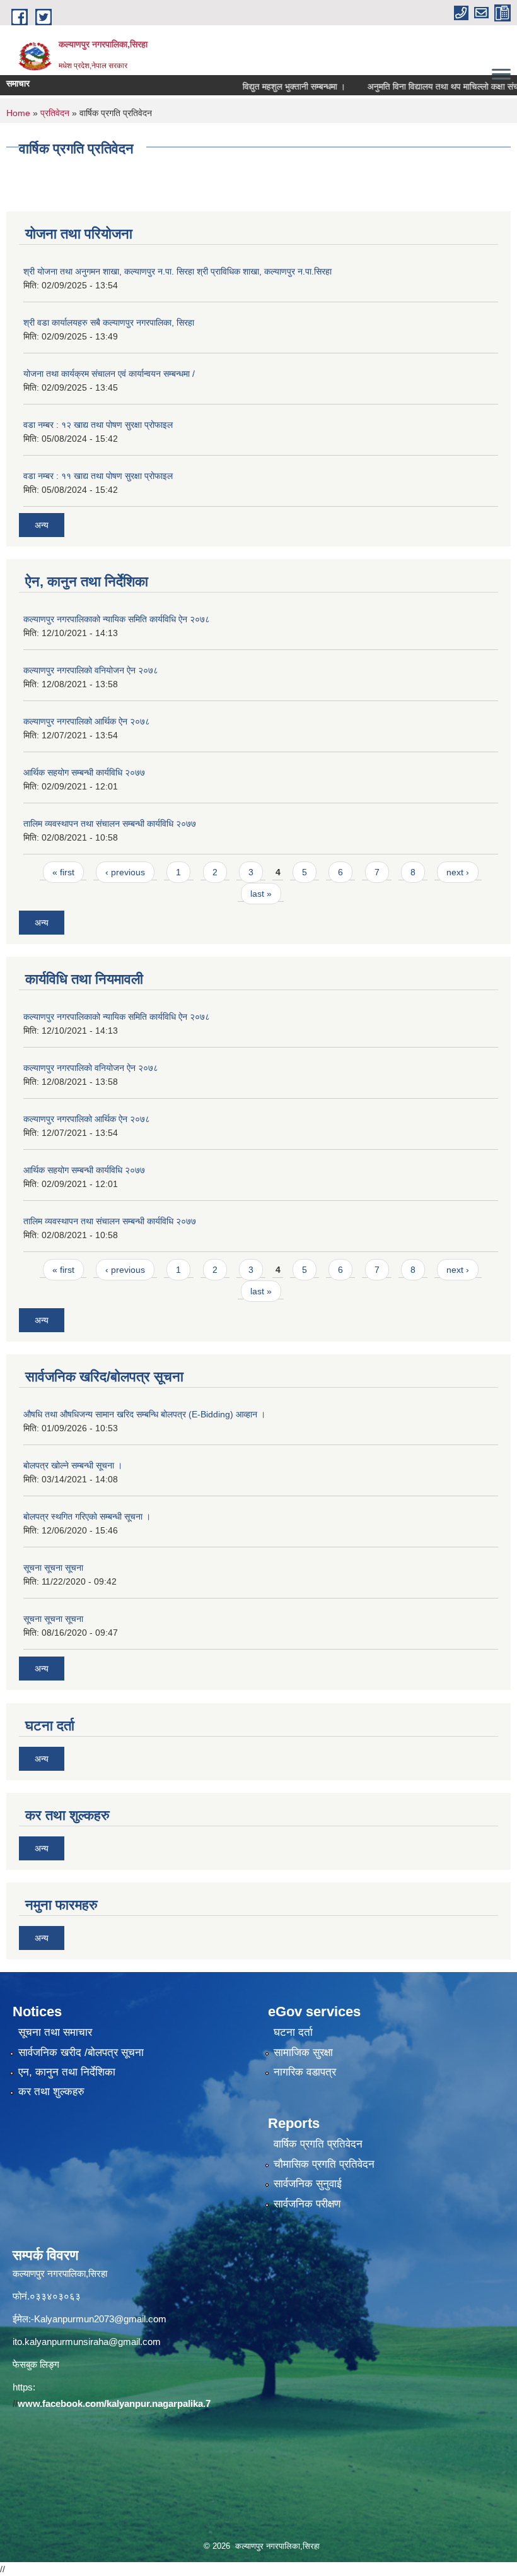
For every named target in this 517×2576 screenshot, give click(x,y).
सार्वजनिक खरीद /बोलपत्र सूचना (81, 2053)
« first (63, 872)
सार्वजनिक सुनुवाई (308, 2184)
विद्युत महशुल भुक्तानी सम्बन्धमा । (264, 86)
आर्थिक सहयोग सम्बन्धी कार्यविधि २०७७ (84, 772)
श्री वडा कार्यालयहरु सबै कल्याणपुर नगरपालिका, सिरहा (109, 322)
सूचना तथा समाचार (55, 2032)
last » (261, 894)
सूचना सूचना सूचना (53, 1568)
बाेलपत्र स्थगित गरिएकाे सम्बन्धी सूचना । (87, 1516)
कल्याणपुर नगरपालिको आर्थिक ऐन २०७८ (87, 721)
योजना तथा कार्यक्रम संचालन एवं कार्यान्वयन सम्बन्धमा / (109, 374)
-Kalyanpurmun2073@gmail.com (99, 2319)
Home (18, 113)
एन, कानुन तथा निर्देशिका (67, 2072)
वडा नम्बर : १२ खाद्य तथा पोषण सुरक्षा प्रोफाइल (98, 425)
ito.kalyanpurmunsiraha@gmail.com (87, 2342)
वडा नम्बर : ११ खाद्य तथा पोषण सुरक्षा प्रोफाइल (98, 476)
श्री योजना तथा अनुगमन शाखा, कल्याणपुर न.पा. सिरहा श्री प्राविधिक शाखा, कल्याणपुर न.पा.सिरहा (177, 271)
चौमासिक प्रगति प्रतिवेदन (324, 2164)
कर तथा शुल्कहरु (51, 2092)
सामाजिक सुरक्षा (303, 2053)
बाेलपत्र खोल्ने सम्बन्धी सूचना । (73, 1465)
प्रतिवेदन (55, 113)
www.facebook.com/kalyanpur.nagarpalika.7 (114, 2403)
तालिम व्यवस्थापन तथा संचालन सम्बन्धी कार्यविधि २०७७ (110, 824)
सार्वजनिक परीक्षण (307, 2204)
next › (458, 872)
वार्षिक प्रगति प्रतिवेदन (318, 2144)
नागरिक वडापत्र (305, 2072)
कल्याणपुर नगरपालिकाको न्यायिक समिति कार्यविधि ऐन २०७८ (117, 619)
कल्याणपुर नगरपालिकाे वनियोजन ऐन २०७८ (91, 670)
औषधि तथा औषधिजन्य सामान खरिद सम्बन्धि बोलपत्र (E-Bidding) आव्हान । (144, 1414)
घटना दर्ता (293, 2032)
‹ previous (125, 872)
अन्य (42, 525)
